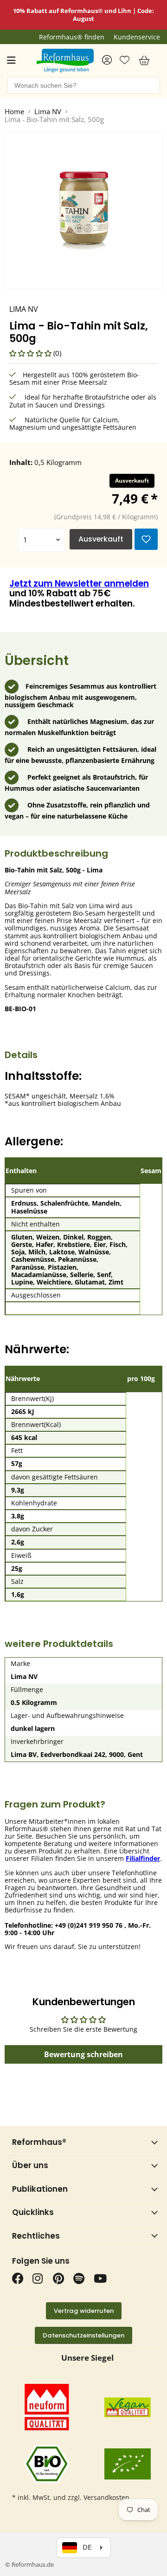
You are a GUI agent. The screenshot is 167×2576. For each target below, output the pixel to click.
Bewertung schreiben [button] (83, 2054)
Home (14, 112)
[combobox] (83, 85)
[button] (31, 353)
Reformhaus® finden (72, 37)
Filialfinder (143, 1858)
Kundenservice (137, 37)
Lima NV (48, 112)
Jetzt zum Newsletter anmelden (79, 584)
